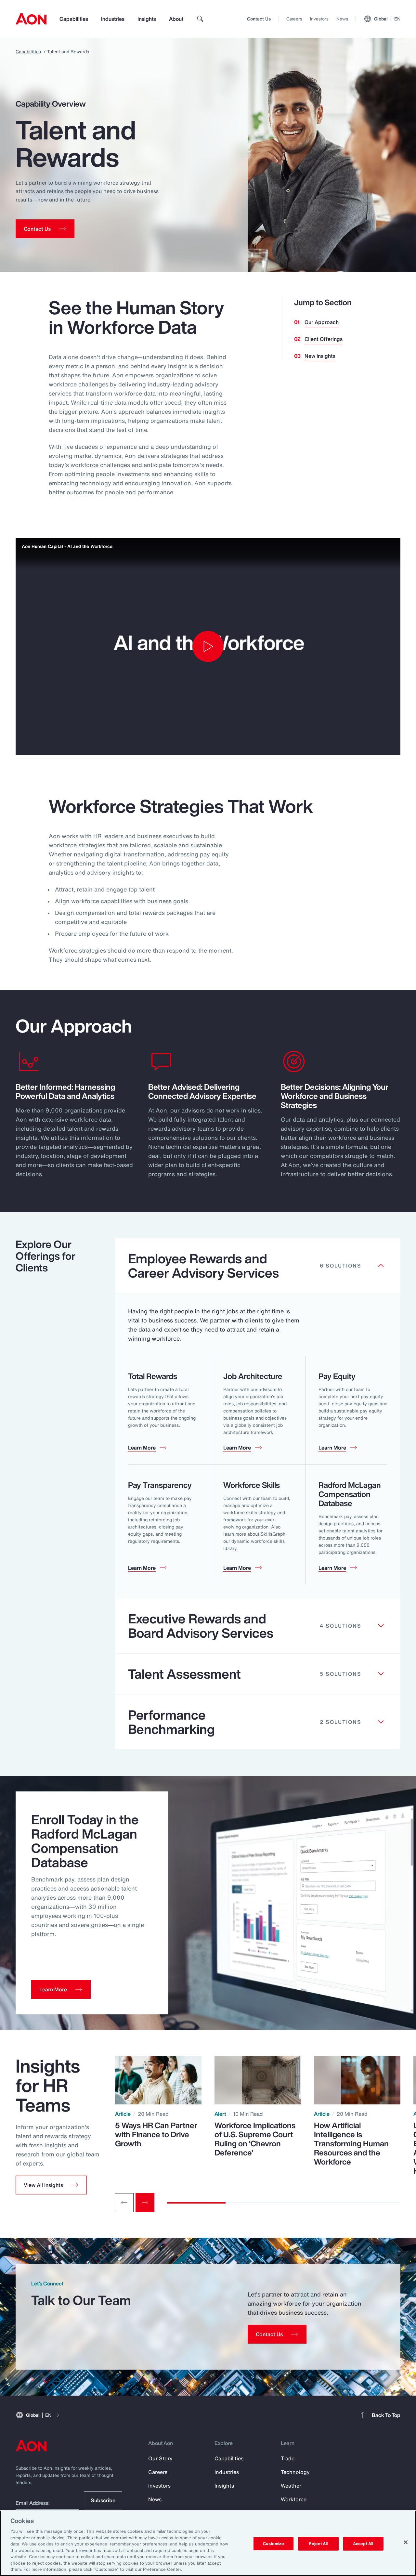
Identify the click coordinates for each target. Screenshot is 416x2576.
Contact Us (259, 19)
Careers (294, 19)
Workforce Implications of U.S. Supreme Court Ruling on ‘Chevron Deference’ (255, 2139)
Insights (147, 19)
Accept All (363, 2544)
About (176, 19)
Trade (288, 2458)
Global (387, 19)
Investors (319, 19)
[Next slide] (145, 2203)
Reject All (318, 2544)
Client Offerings (324, 339)
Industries (113, 19)
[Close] (406, 2542)
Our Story (160, 2458)
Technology (295, 2472)
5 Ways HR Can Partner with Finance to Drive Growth (156, 2134)
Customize (273, 2544)
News (342, 19)
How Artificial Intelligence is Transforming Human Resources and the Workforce (351, 2143)
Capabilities (74, 19)
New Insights (320, 356)
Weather (291, 2486)
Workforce (294, 2499)
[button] (51, 2185)
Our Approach (322, 322)
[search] (200, 19)
